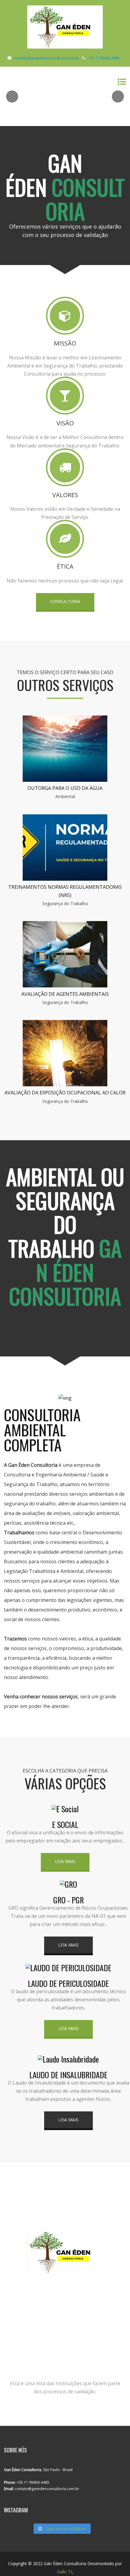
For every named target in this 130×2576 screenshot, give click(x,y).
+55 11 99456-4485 (104, 58)
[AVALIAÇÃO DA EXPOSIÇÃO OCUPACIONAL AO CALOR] (65, 1084)
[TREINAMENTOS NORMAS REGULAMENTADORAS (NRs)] (65, 879)
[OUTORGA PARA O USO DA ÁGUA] (65, 780)
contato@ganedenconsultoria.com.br (46, 58)
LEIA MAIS (65, 1861)
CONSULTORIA (65, 601)
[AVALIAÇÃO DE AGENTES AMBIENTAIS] (65, 986)
